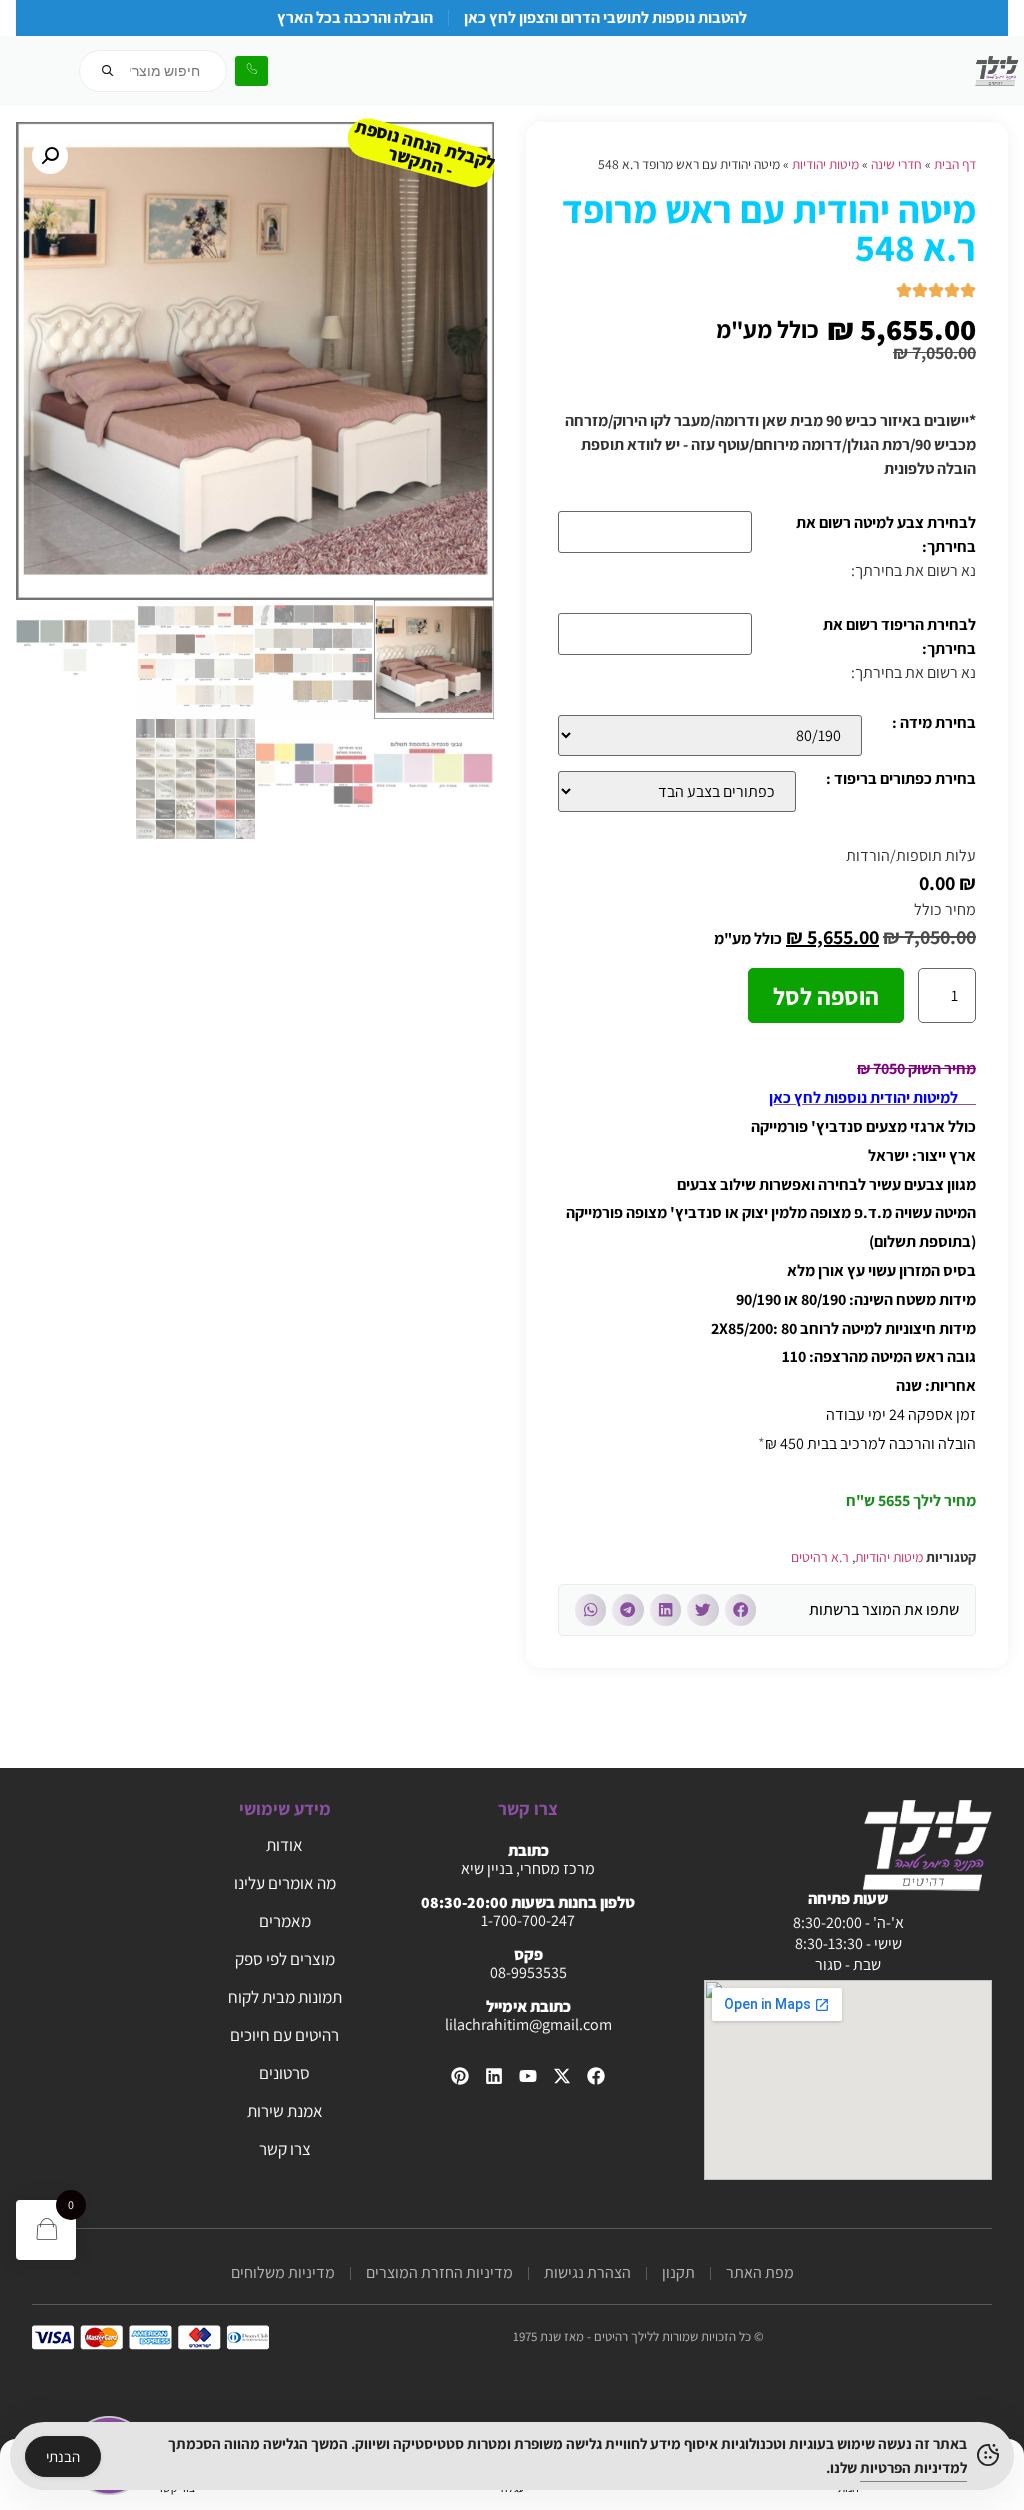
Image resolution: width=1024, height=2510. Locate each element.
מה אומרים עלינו (285, 1883)
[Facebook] (596, 2076)
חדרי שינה (896, 164)
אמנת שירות (285, 2111)
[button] (741, 1610)
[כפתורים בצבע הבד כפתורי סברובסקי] (677, 791)
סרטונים (284, 2073)
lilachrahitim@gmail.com (528, 2024)
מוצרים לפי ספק (285, 1959)
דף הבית (955, 164)
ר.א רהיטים (820, 1557)
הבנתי (63, 2456)
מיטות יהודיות (825, 164)
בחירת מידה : (934, 724)
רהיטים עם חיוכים (284, 2035)
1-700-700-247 (528, 1920)
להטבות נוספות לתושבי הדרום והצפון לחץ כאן (605, 17)
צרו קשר (285, 2149)
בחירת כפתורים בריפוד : (901, 780)
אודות (284, 1845)
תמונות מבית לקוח (285, 1997)
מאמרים (285, 1921)
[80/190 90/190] (710, 735)
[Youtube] (528, 2076)
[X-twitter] (562, 2076)
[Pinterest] (460, 2076)
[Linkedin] (494, 2076)
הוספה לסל (826, 996)
